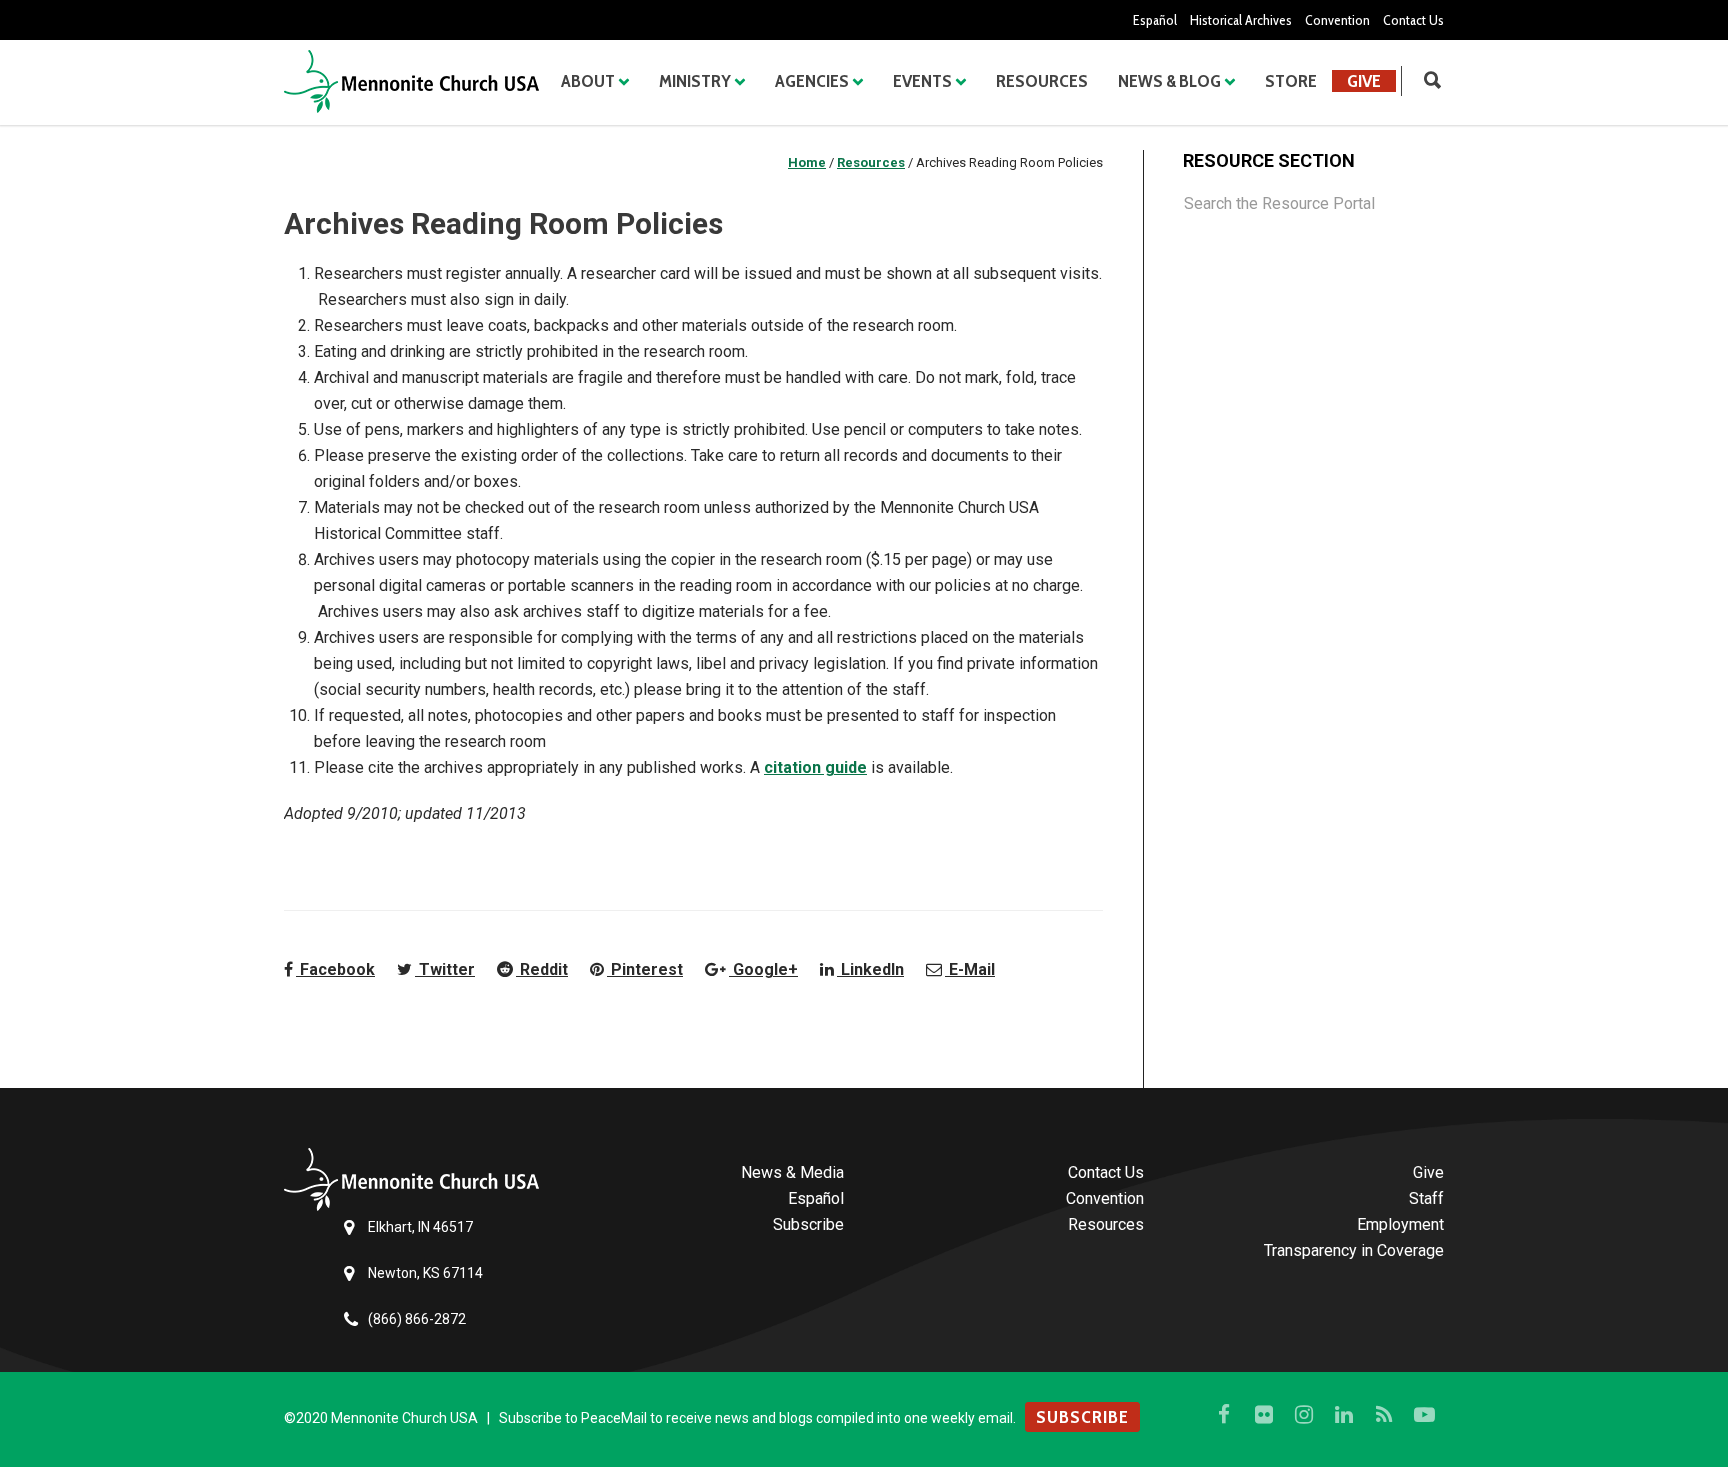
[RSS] (1384, 1415)
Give (1364, 81)
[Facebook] (1224, 1415)
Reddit (542, 969)
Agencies (812, 81)
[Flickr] (1264, 1415)
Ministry (695, 81)
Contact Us (1413, 20)
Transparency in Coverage (1354, 1250)
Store (1291, 81)
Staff (1426, 1198)
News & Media (792, 1172)
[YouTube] (1424, 1415)
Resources (1042, 81)
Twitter (445, 969)
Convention (1337, 20)
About (588, 81)
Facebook (335, 969)
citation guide (815, 767)
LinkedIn (870, 969)
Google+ (763, 969)
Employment (1400, 1224)
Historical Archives (1241, 20)
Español (1155, 20)
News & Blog (1169, 81)
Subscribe (808, 1224)
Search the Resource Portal (1279, 203)
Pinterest (645, 969)
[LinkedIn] (1344, 1415)
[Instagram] (1304, 1415)
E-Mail (970, 969)
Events (922, 81)
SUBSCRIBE (1082, 1417)
